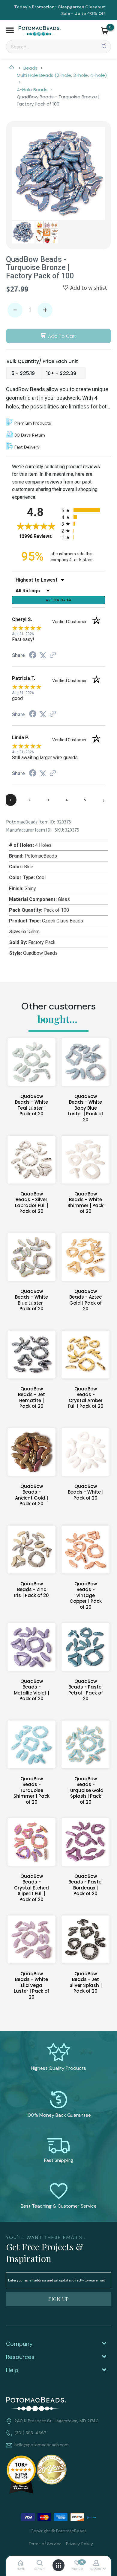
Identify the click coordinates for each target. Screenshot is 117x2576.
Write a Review (59, 600)
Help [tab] (12, 2370)
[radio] (83, 510)
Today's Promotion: (35, 7)
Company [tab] (19, 2344)
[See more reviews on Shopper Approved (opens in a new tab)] (53, 655)
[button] (10, 31)
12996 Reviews (39, 536)
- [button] (15, 310)
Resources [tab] (20, 2357)
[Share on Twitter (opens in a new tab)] (43, 655)
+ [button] (45, 310)
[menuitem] (43, 2543)
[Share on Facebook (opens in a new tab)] (33, 656)
